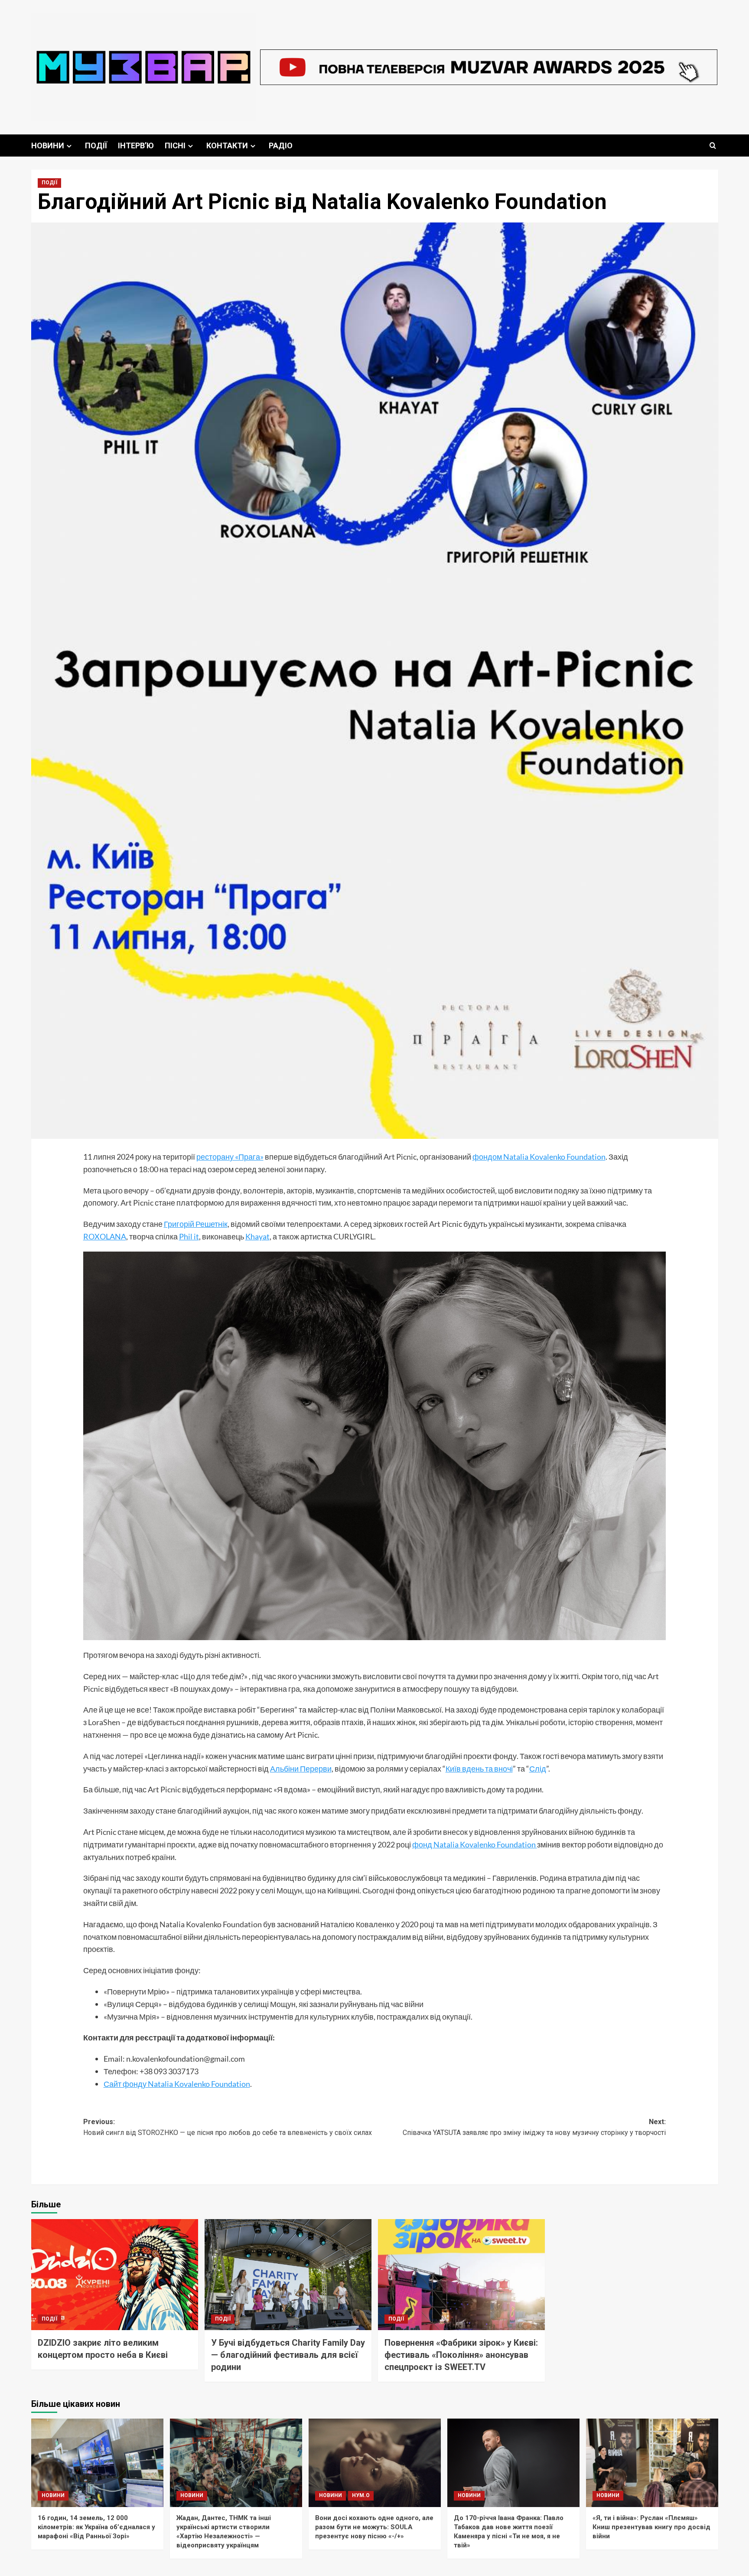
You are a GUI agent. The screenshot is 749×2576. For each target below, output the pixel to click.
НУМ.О (361, 2495)
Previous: (228, 2127)
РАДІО (281, 145)
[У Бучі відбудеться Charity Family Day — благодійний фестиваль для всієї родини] (288, 2275)
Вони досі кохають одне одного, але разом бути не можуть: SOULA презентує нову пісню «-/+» (374, 2527)
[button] (713, 145)
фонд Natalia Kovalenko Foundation (475, 1844)
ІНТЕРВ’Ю (136, 145)
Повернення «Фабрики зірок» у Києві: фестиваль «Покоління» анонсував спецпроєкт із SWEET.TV (461, 2355)
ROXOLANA (105, 1236)
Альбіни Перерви (301, 1769)
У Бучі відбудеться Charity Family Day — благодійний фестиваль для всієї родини (288, 2355)
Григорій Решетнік (196, 1224)
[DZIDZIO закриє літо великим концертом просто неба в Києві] (115, 2275)
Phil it (189, 1236)
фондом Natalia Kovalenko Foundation (539, 1157)
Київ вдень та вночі (479, 1769)
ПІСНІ (175, 145)
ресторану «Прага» (230, 1157)
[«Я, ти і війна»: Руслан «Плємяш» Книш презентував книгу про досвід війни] (652, 2463)
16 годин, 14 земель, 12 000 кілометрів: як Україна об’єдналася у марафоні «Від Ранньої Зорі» (96, 2527)
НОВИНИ (48, 145)
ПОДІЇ (96, 145)
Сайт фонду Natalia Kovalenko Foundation (177, 2084)
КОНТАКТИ (227, 145)
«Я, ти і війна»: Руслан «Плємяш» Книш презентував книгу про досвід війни (651, 2527)
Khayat (257, 1236)
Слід (538, 1769)
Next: (534, 2127)
